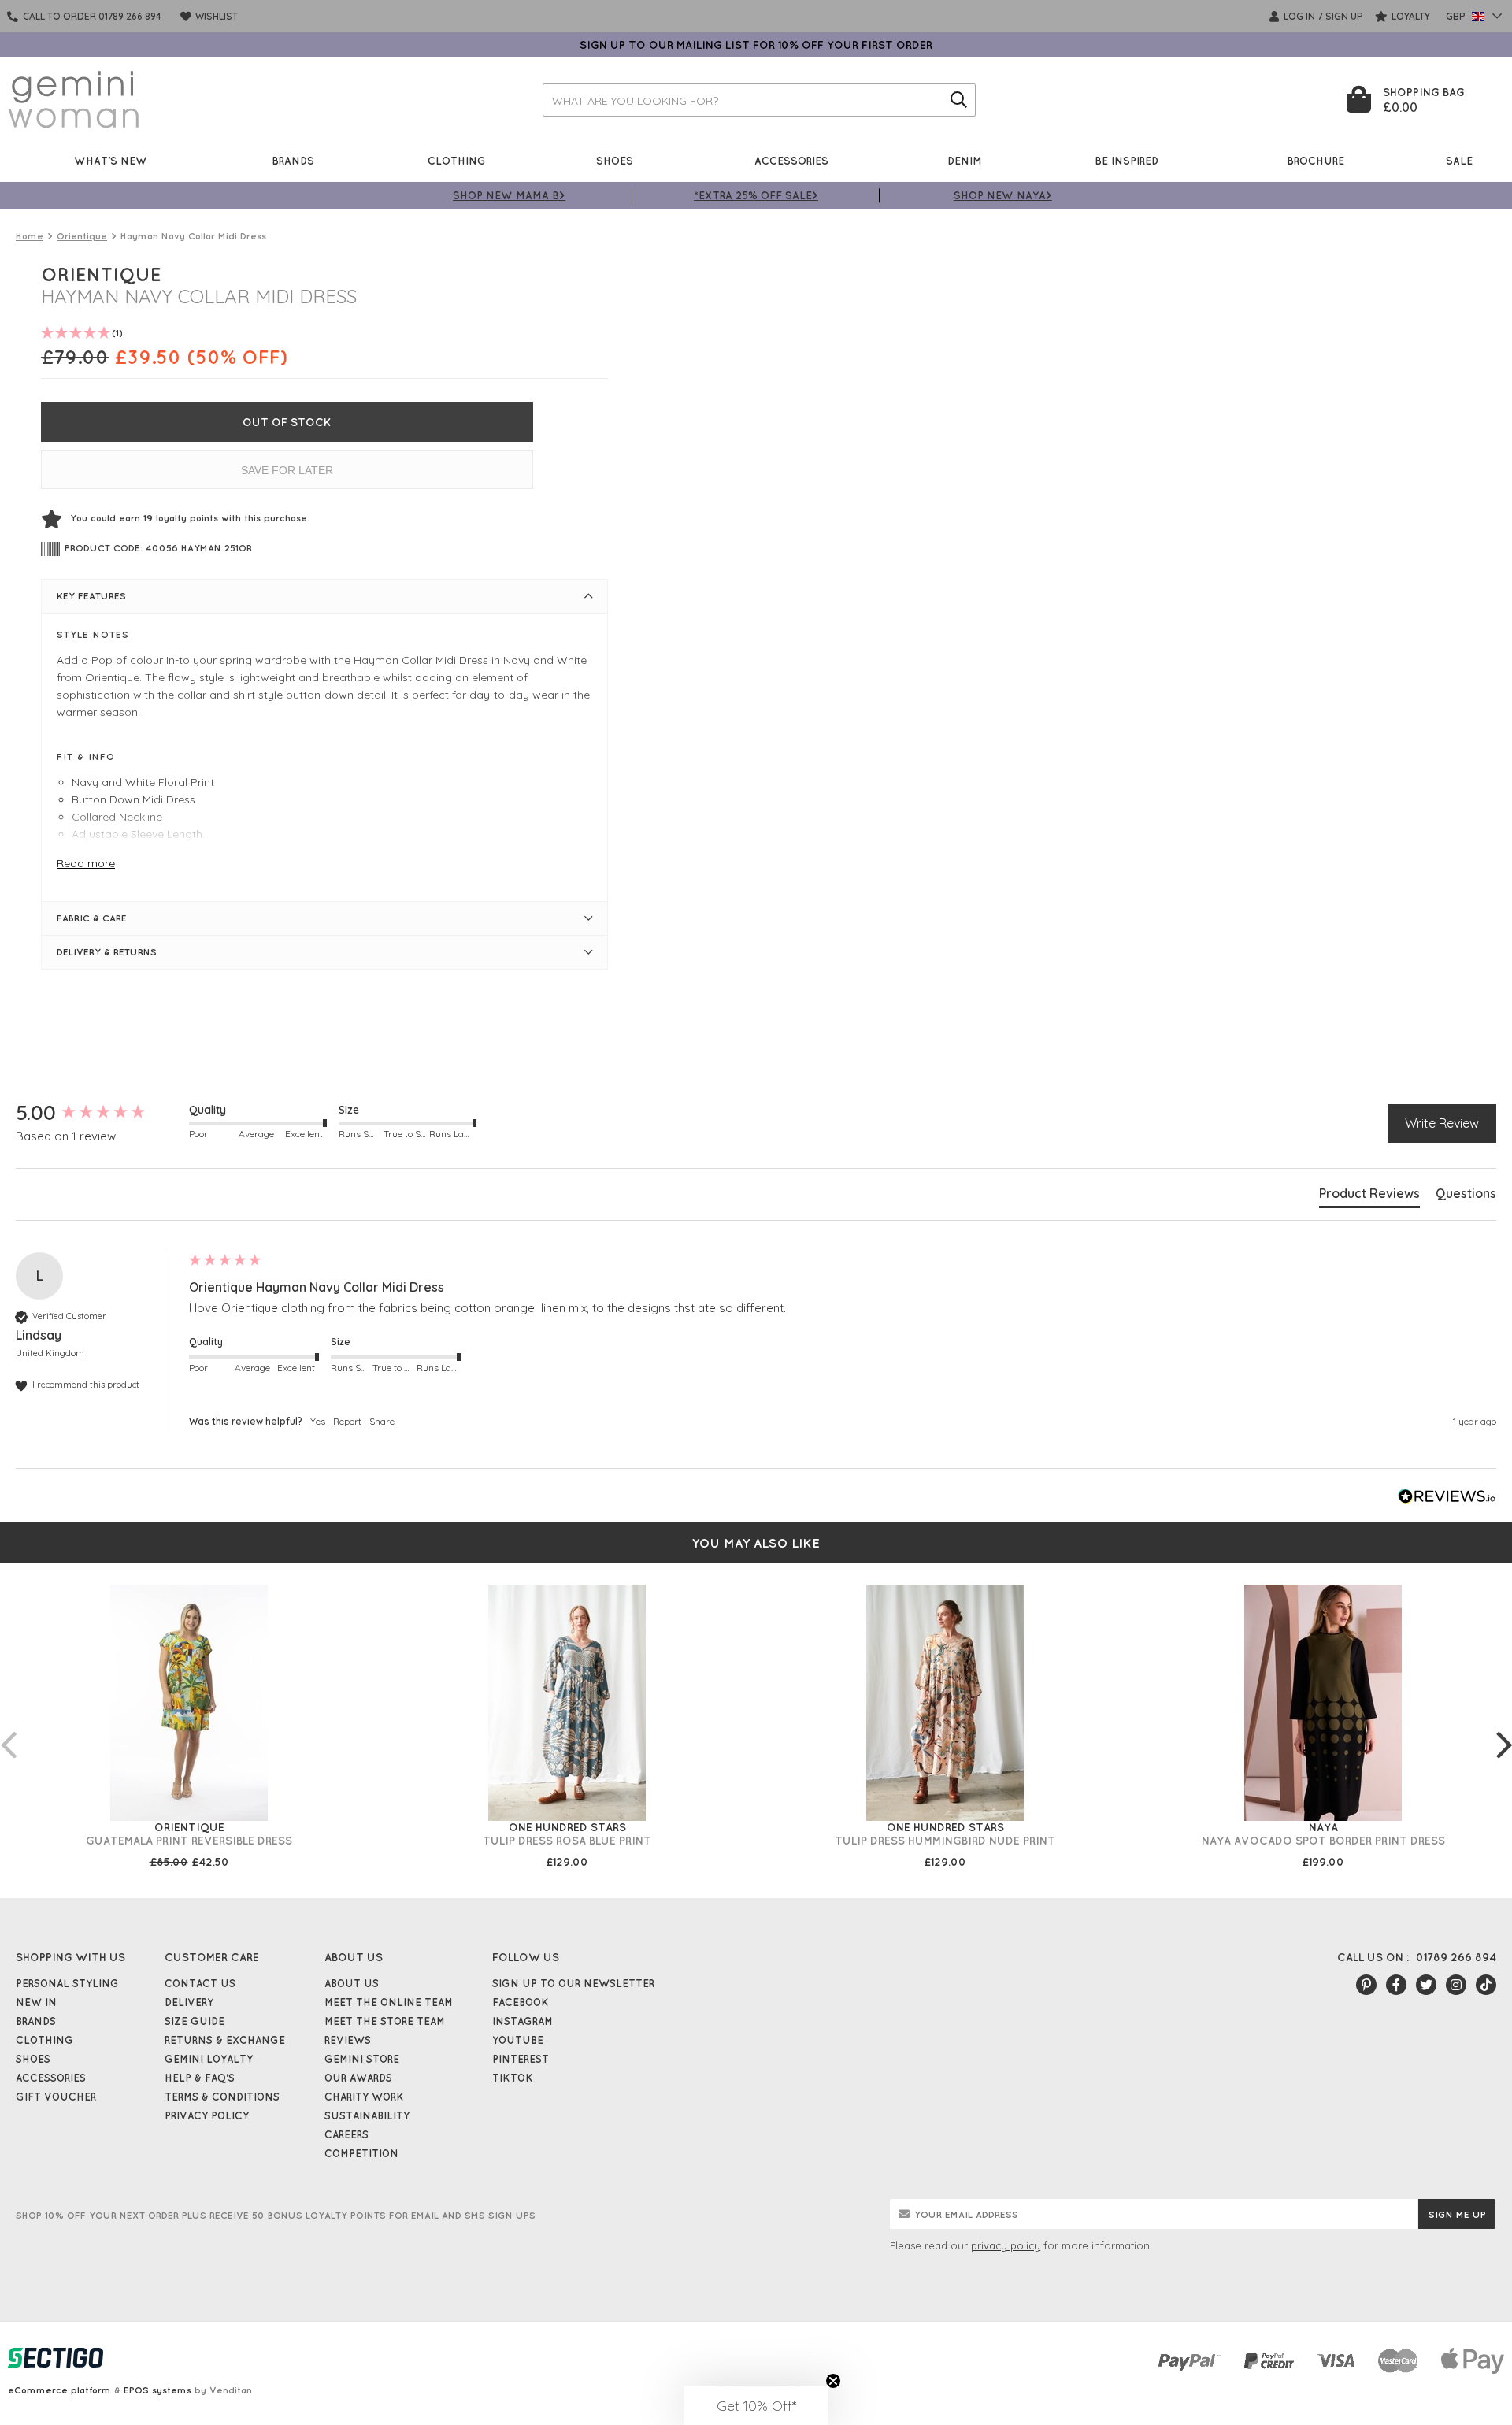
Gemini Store (362, 2059)
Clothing (457, 160)
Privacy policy (207, 2115)
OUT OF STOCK (287, 422)
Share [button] (382, 1421)
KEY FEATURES (91, 596)
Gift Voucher (56, 2097)
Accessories (791, 160)
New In (36, 2002)
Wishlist (215, 16)
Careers (346, 2134)
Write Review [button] (1442, 1123)
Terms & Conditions (222, 2097)
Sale (1459, 160)
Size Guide (195, 2021)
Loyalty (1410, 16)
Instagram (523, 2021)
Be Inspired (1127, 160)
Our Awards (358, 2078)
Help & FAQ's (200, 2078)
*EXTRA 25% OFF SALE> (756, 195)
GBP (1457, 16)
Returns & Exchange (225, 2040)
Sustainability (367, 2115)
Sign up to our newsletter (573, 1983)
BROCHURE (1316, 160)
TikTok (513, 2078)
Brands (293, 160)
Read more (86, 863)
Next (1504, 1729)
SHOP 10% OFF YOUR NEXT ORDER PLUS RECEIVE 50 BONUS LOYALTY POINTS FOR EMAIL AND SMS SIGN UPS (276, 2215)
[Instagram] (1456, 1985)
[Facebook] (1396, 1985)
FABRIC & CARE (92, 918)
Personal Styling (67, 1983)
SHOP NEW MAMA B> (509, 195)
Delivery (189, 2002)
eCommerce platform (59, 2390)
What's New (111, 160)
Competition (361, 2153)
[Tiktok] (1486, 1985)
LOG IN (1298, 16)
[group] (98, 1113)
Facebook (521, 2002)
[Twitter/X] (1426, 1985)
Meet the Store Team (385, 2021)
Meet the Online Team (389, 2002)
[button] (756, 2405)
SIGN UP (1344, 16)
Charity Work (364, 2097)
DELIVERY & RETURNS (107, 952)
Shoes (615, 160)
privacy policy (1006, 2245)
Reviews (348, 2040)
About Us (352, 1983)
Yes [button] (318, 1421)
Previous (8, 1729)
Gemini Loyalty (209, 2059)
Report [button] (347, 1421)
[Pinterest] (1366, 1985)
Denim (965, 160)
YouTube (518, 2040)
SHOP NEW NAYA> (1003, 195)
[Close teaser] (833, 2381)
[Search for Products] (959, 100)
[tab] (1369, 1196)
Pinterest (521, 2059)
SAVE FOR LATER (287, 470)
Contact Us (200, 1983)
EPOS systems (157, 2390)
